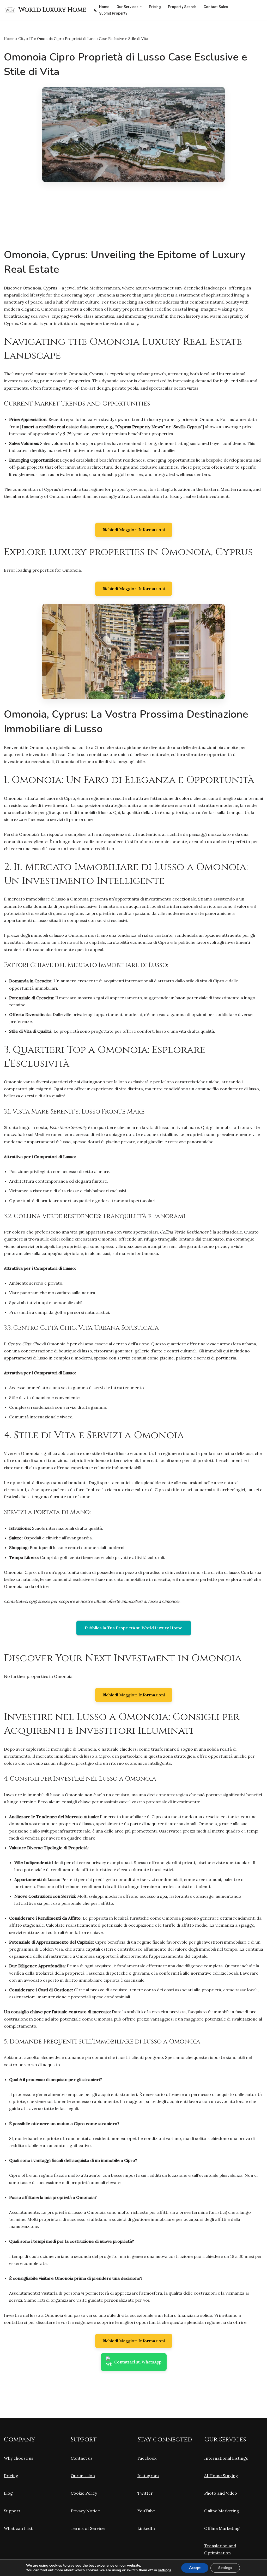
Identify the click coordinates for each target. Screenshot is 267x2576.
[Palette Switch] (96, 10)
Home (104, 7)
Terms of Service (88, 2528)
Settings (225, 2568)
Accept (195, 2568)
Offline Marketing (222, 2528)
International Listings (226, 2458)
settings (165, 2570)
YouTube (146, 2511)
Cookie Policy (84, 2493)
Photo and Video (221, 2493)
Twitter (145, 2493)
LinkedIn (146, 2528)
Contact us (82, 2458)
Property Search (182, 7)
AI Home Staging (221, 2476)
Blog (8, 2493)
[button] (141, 7)
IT (31, 39)
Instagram (148, 2476)
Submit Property (113, 13)
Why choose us (19, 2458)
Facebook (147, 2458)
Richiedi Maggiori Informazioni (134, 530)
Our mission (83, 2476)
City (22, 39)
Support (12, 2511)
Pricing (155, 7)
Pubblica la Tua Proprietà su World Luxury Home (134, 1628)
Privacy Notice (85, 2511)
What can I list (18, 2528)
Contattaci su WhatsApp (138, 2362)
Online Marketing (222, 2511)
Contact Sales (216, 7)
